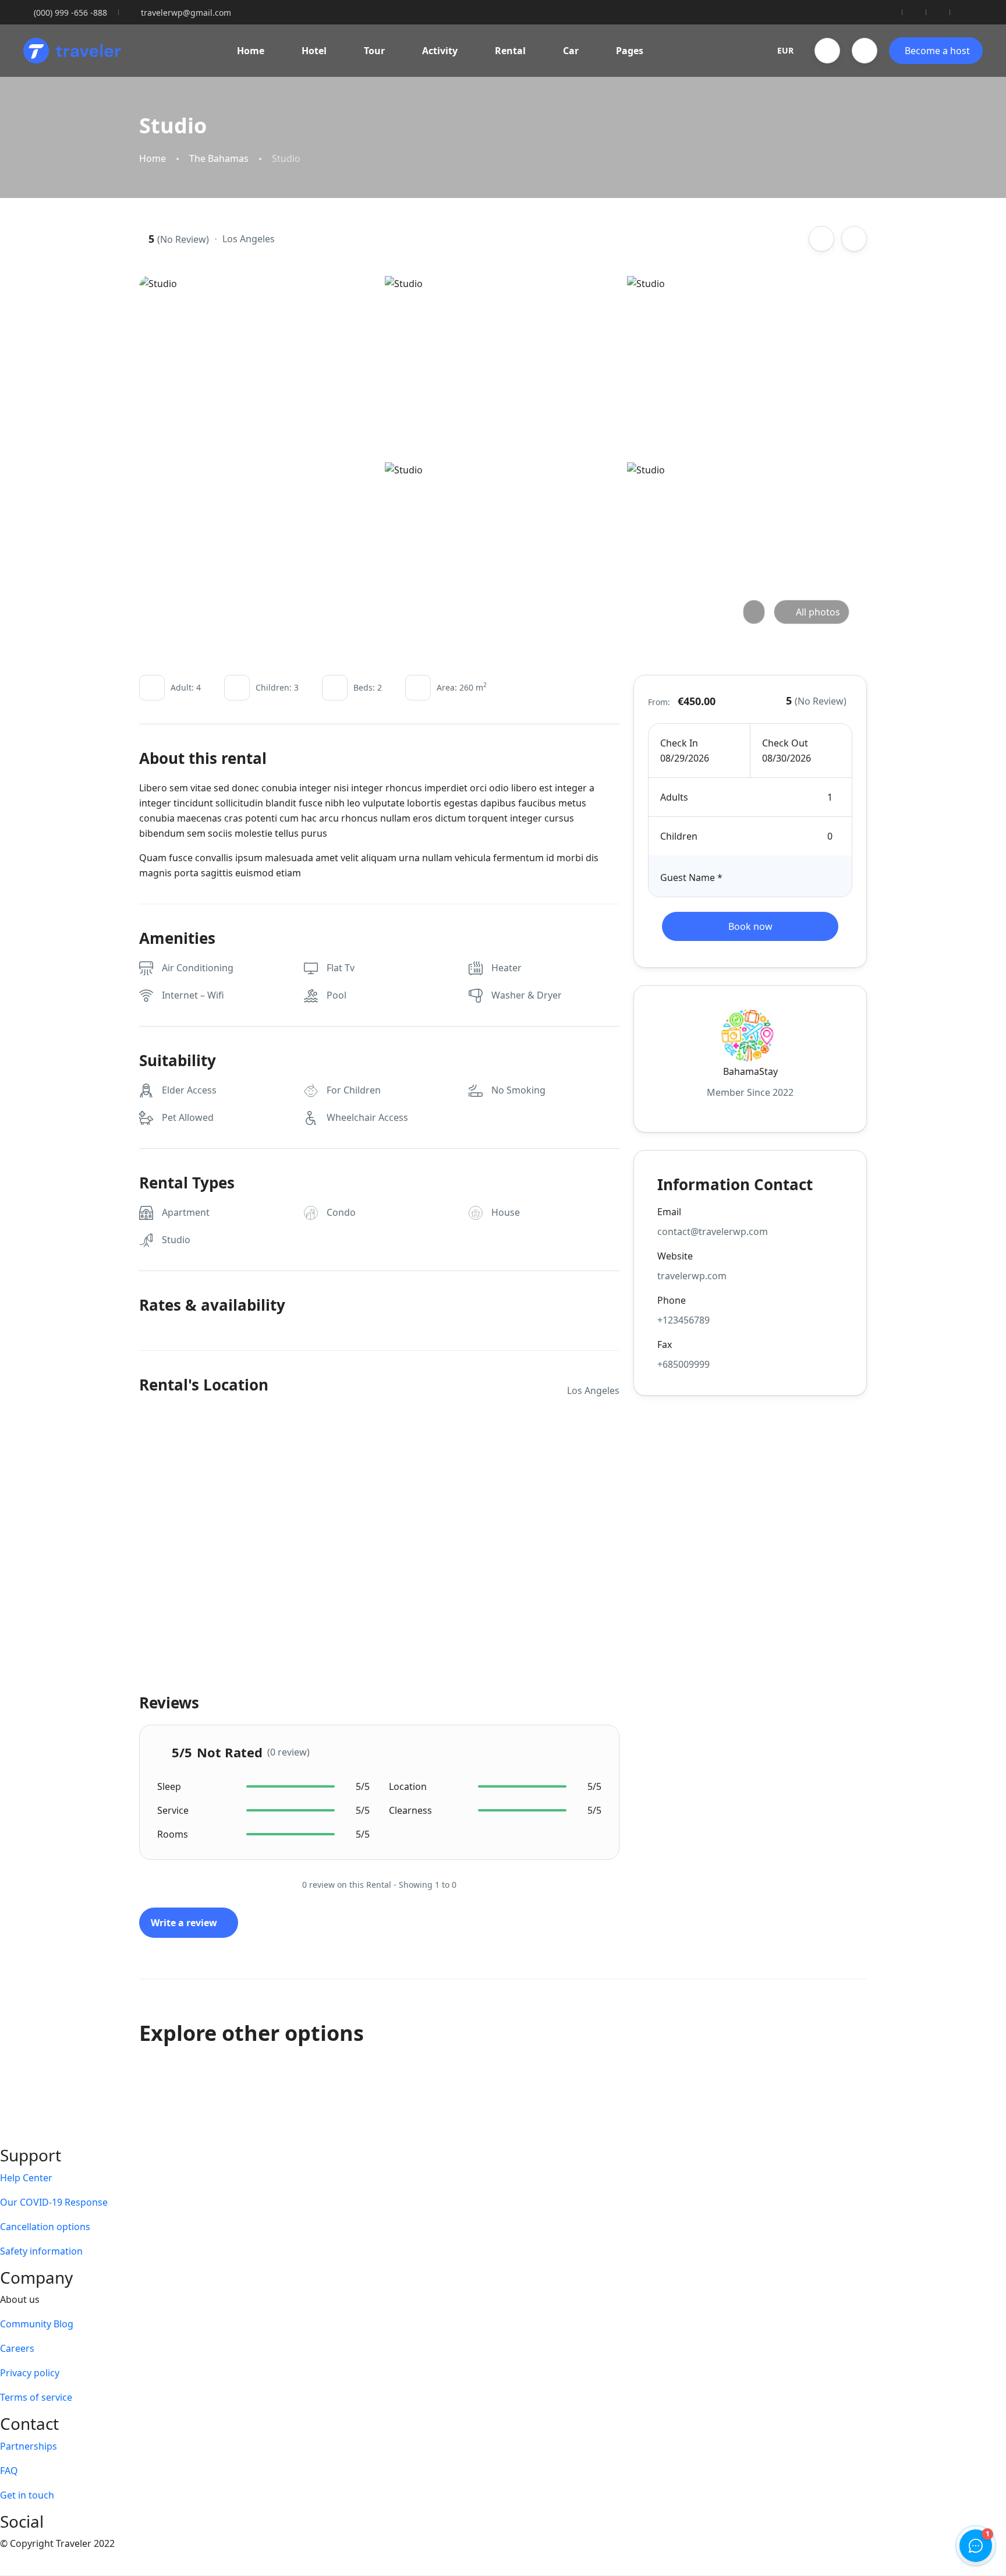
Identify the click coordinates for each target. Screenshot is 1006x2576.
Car (571, 51)
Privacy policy (30, 2373)
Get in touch (27, 2495)
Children (679, 836)
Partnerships (29, 2446)
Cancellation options (45, 2227)
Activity (440, 51)
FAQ (9, 2471)
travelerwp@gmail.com (186, 13)
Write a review (185, 1923)
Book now (750, 926)
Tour (374, 51)
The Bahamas (219, 159)
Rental (510, 51)
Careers (17, 2348)
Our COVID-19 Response (54, 2202)
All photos (818, 612)
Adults (674, 797)
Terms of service (36, 2397)
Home (251, 51)
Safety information (41, 2251)
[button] (827, 51)
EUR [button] (785, 50)
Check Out (785, 743)
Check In (679, 743)
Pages (630, 51)
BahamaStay (750, 1071)
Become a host (937, 51)
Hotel (314, 51)
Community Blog (37, 2324)
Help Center (26, 2178)
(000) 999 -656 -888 (70, 13)
